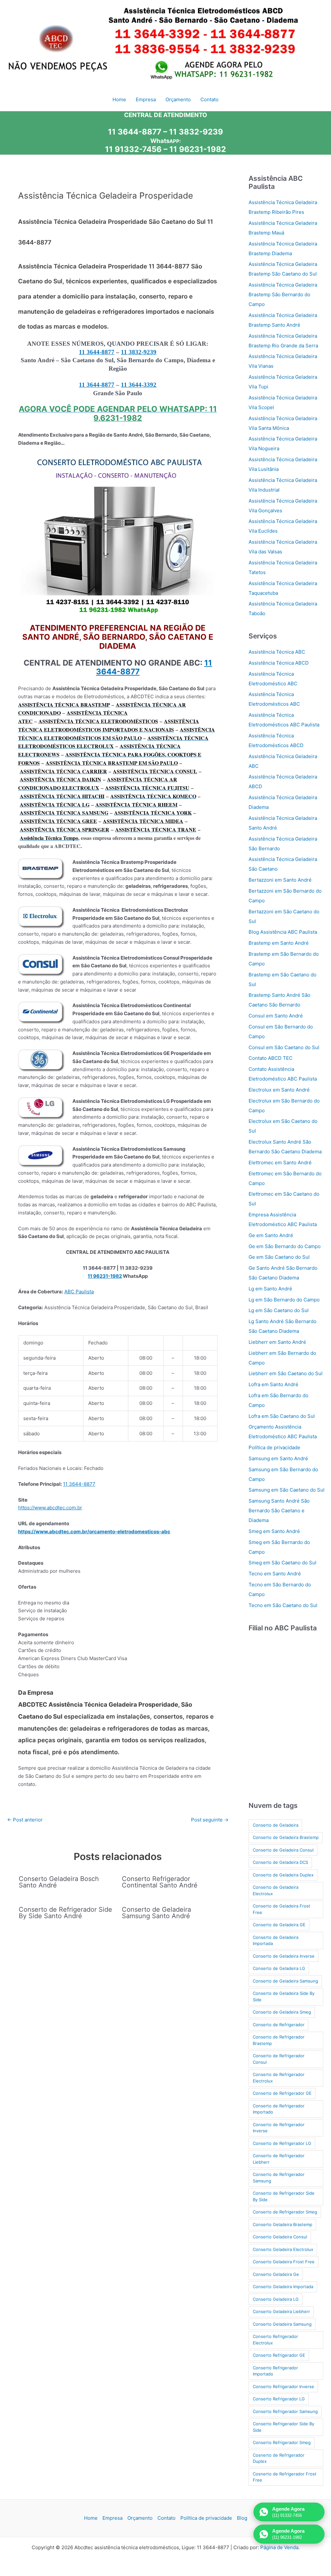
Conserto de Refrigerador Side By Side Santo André (65, 1913)
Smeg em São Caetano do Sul (283, 1563)
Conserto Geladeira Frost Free (284, 2262)
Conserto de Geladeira (276, 1825)
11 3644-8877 (97, 352)
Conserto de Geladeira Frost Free (282, 1909)
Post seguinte (210, 1820)
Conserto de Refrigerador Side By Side (284, 2196)
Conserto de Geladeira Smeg (282, 2012)
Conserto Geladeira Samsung (282, 2324)
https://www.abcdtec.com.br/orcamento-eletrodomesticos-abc (94, 1532)
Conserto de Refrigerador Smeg (285, 2212)
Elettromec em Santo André (280, 1163)
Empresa (112, 2518)
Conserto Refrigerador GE (279, 2355)
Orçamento (140, 2518)
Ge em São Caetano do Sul (279, 1257)
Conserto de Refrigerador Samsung (279, 2178)
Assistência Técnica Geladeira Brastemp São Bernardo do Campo (283, 294)
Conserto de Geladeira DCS (280, 1862)
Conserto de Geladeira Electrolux (276, 1890)
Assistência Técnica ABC (277, 652)
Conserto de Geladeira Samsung (285, 1981)
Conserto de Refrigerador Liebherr (279, 2159)
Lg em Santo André (270, 1289)
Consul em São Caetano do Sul (284, 1047)
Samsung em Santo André (278, 1458)
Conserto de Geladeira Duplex (283, 1875)
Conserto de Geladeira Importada (276, 1940)
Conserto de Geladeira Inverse (284, 1956)
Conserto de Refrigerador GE (282, 2093)
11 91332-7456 (133, 149)
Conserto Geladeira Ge (276, 2274)
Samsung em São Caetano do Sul (287, 1490)
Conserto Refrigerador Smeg (282, 2442)
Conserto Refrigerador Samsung (285, 2411)
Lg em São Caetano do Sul (279, 1310)
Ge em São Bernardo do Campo (285, 1246)
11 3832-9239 (139, 352)
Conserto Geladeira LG (276, 2299)
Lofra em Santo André (273, 1384)
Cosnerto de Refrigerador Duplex (279, 2458)
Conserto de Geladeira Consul (283, 1850)
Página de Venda (279, 2547)
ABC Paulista (79, 1292)
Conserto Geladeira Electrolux (283, 2249)
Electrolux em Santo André (279, 1090)
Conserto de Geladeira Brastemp (286, 1837)
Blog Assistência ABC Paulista (283, 932)
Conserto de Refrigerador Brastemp (279, 2040)
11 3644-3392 (139, 385)
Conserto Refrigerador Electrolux (275, 2340)
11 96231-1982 (198, 149)
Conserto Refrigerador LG (279, 2399)
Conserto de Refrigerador (279, 2025)
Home (91, 2518)
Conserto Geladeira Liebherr (281, 2311)
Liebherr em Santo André (277, 1342)
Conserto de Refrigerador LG (282, 2143)
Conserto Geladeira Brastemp (283, 2224)
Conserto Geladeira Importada (283, 2287)
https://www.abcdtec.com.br (50, 1508)
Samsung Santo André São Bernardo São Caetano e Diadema (279, 1511)
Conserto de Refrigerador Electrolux (279, 2078)
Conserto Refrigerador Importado (275, 2371)
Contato (166, 2518)
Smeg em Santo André (274, 1531)
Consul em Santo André (276, 1016)
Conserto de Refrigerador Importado (279, 2109)
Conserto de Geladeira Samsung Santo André (156, 1913)
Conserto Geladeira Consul (280, 2237)
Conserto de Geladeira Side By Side (284, 1996)
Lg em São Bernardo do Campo (284, 1300)
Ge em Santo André (271, 1235)
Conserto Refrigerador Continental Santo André (160, 1882)
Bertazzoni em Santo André (280, 880)
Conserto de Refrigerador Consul (279, 2059)
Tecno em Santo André (275, 1574)
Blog (242, 2518)
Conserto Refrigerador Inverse (283, 2386)
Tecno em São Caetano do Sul (283, 1605)
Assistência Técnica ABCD (279, 663)
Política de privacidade (274, 1447)
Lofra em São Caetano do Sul (282, 1416)
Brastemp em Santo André (279, 943)
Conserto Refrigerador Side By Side (283, 2427)
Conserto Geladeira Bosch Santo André (59, 1882)
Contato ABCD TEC (271, 1058)
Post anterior (25, 1820)
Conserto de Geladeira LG (279, 1968)
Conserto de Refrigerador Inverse (279, 2128)
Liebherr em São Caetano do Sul (286, 1373)
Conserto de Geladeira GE (279, 1925)
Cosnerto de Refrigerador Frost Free (285, 2477)
